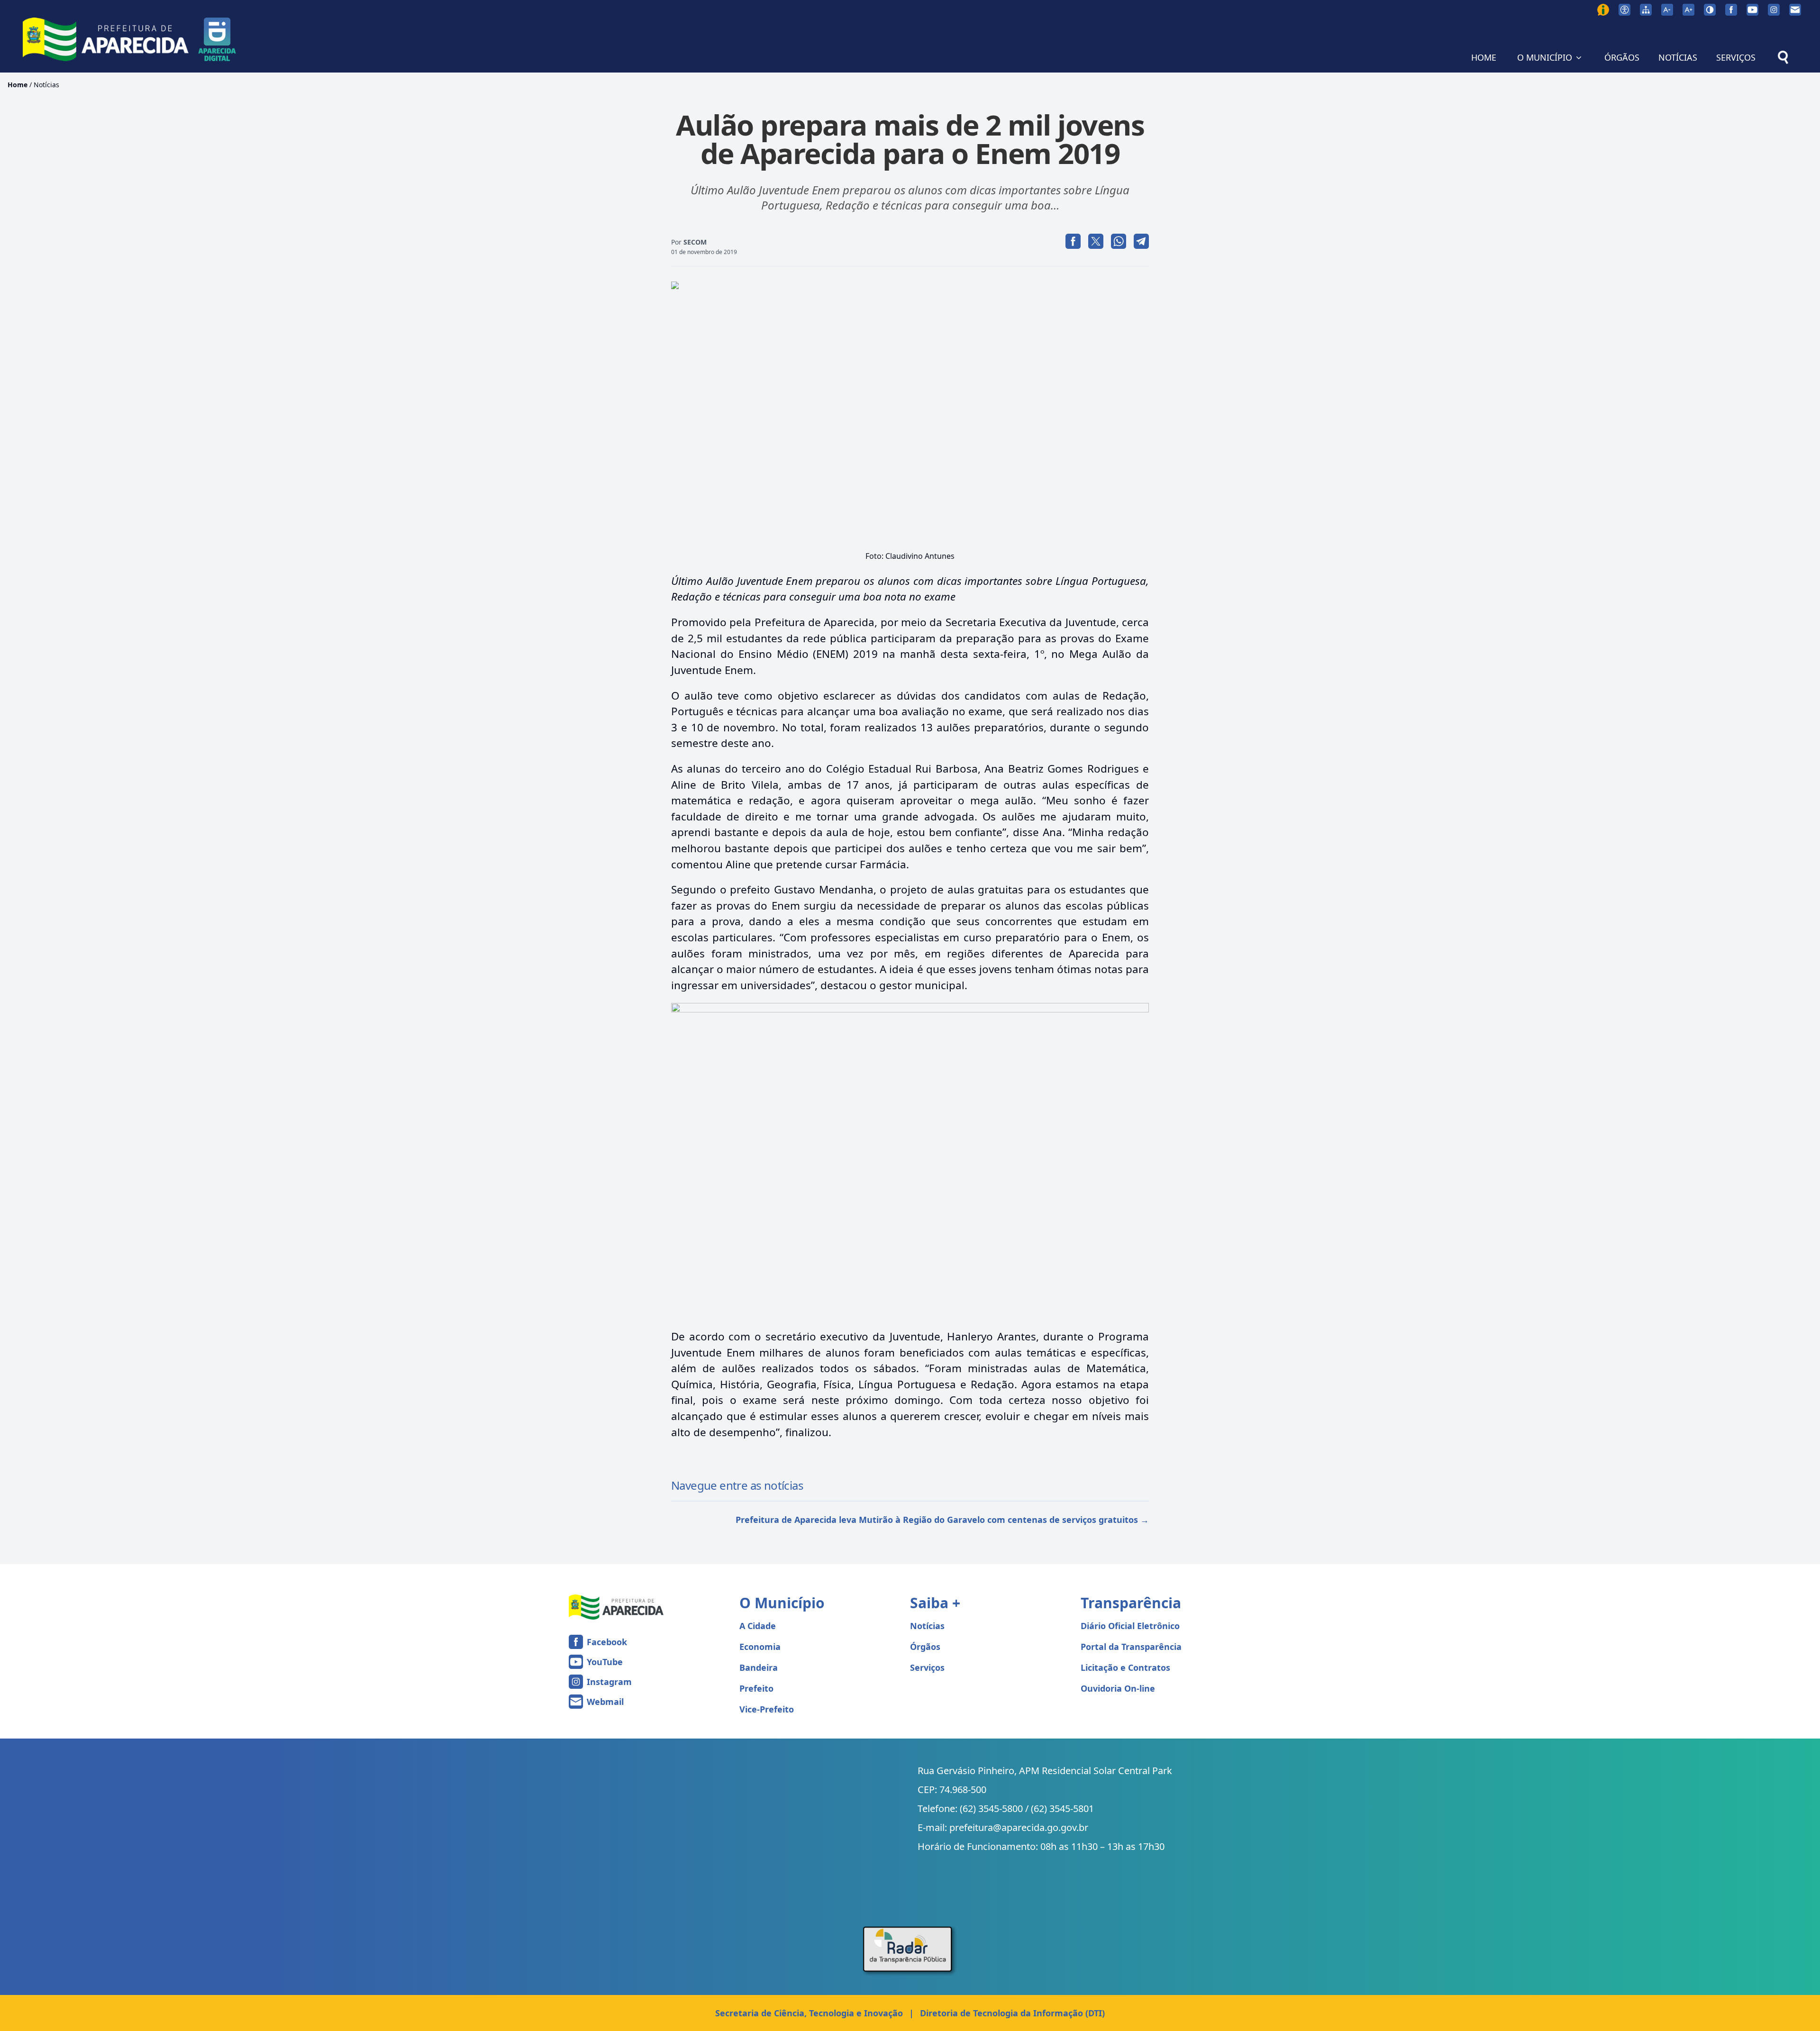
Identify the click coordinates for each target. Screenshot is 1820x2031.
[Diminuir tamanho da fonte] (1667, 10)
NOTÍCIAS (1678, 57)
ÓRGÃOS (1622, 57)
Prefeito (756, 1688)
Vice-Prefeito (767, 1709)
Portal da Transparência (1131, 1647)
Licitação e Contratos (1125, 1667)
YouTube (605, 1662)
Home (18, 85)
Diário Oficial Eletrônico (1130, 1626)
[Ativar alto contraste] (1710, 10)
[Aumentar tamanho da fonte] (1688, 10)
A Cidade (758, 1626)
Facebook (607, 1642)
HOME (1484, 57)
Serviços (927, 1667)
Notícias (46, 85)
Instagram (609, 1682)
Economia (760, 1647)
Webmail (605, 1702)
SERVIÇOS (1736, 57)
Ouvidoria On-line (1118, 1688)
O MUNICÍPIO (1545, 57)
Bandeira (759, 1667)
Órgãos (925, 1647)
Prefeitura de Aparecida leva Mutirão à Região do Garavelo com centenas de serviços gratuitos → (942, 1520)
